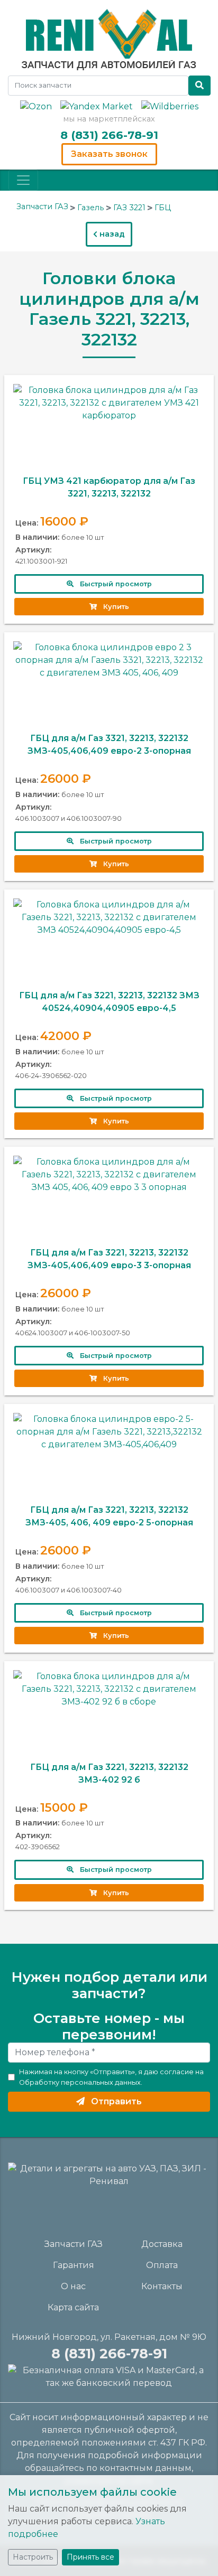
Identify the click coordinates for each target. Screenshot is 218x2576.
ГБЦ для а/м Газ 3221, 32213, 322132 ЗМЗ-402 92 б (109, 1773)
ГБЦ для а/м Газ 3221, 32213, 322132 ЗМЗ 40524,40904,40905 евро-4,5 (109, 1002)
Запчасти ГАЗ (74, 2244)
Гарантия (74, 2265)
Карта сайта (73, 2307)
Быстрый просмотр (113, 584)
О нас (73, 2286)
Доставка (162, 2244)
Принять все (90, 2557)
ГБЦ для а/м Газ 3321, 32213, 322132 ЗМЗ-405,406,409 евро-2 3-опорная (109, 744)
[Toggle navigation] (23, 180)
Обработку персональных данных (80, 2082)
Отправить (113, 2101)
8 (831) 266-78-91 (109, 135)
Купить (113, 607)
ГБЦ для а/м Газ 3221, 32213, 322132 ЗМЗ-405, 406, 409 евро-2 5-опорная (109, 1516)
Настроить (33, 2557)
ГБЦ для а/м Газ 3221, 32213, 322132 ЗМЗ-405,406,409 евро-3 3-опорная (109, 1259)
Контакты (162, 2286)
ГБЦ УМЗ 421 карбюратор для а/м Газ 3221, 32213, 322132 (109, 487)
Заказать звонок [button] (109, 154)
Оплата (162, 2265)
